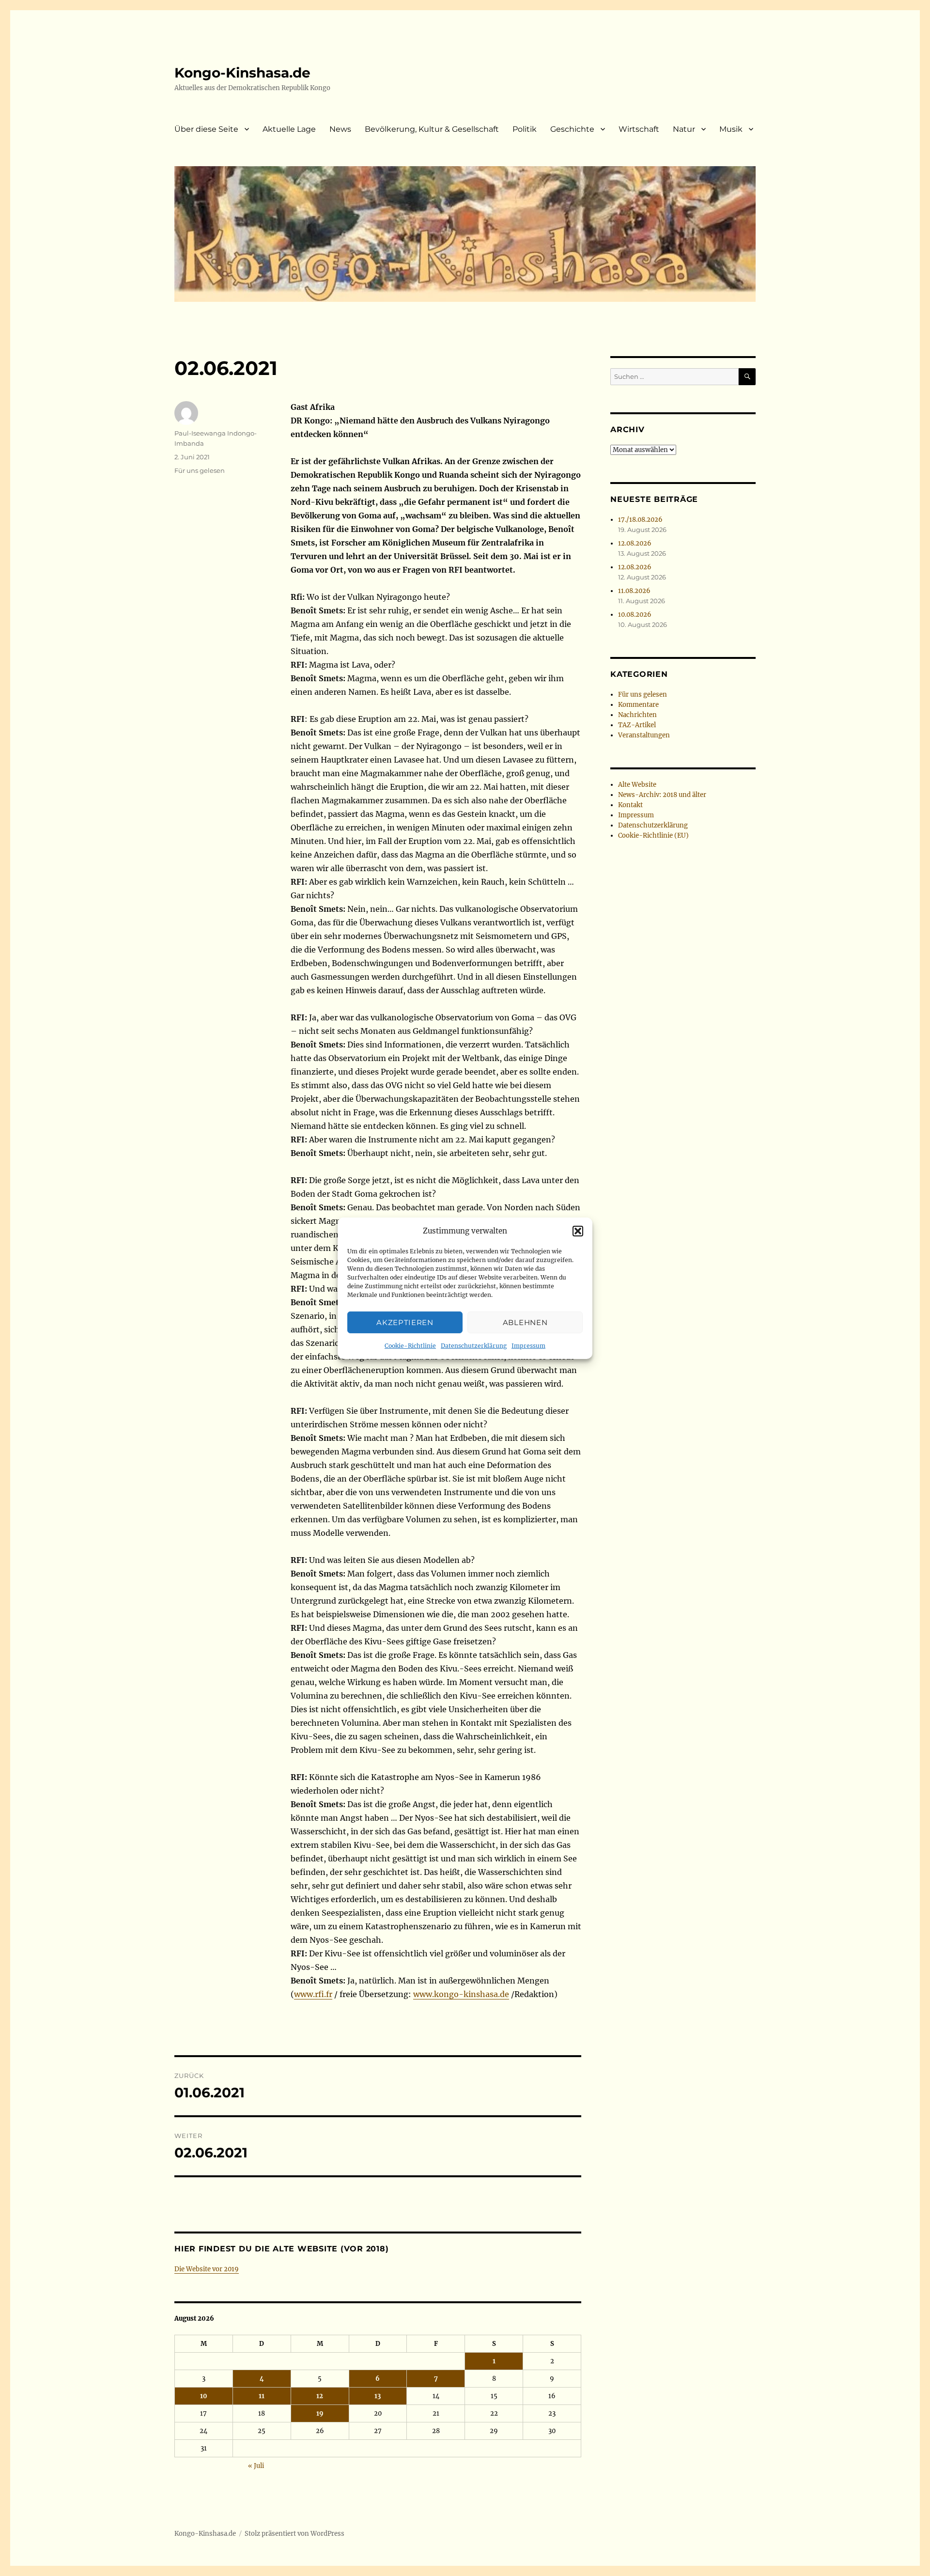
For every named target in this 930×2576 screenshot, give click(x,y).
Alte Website (637, 785)
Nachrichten (637, 715)
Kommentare (638, 705)
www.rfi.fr (313, 1994)
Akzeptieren (405, 1322)
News (340, 129)
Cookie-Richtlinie (410, 1346)
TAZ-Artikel (637, 725)
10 (204, 2396)
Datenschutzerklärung (474, 1346)
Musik (731, 129)
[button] (578, 1231)
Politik (525, 129)
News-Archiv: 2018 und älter (662, 795)
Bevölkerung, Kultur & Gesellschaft (432, 129)
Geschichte (572, 129)
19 (320, 2413)
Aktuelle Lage (289, 129)
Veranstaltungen (644, 735)
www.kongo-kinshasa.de (461, 1994)
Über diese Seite (206, 129)
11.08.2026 (634, 591)
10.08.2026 (635, 615)
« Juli (256, 2466)
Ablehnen (525, 1322)
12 (320, 2396)
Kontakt (630, 805)
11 (262, 2396)
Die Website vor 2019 (207, 2269)
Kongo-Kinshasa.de (242, 73)
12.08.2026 (635, 543)
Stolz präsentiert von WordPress (294, 2534)
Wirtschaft (639, 129)
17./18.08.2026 (640, 520)
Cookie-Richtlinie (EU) (653, 835)
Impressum (528, 1346)
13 (378, 2396)
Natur (684, 129)
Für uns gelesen (200, 470)
